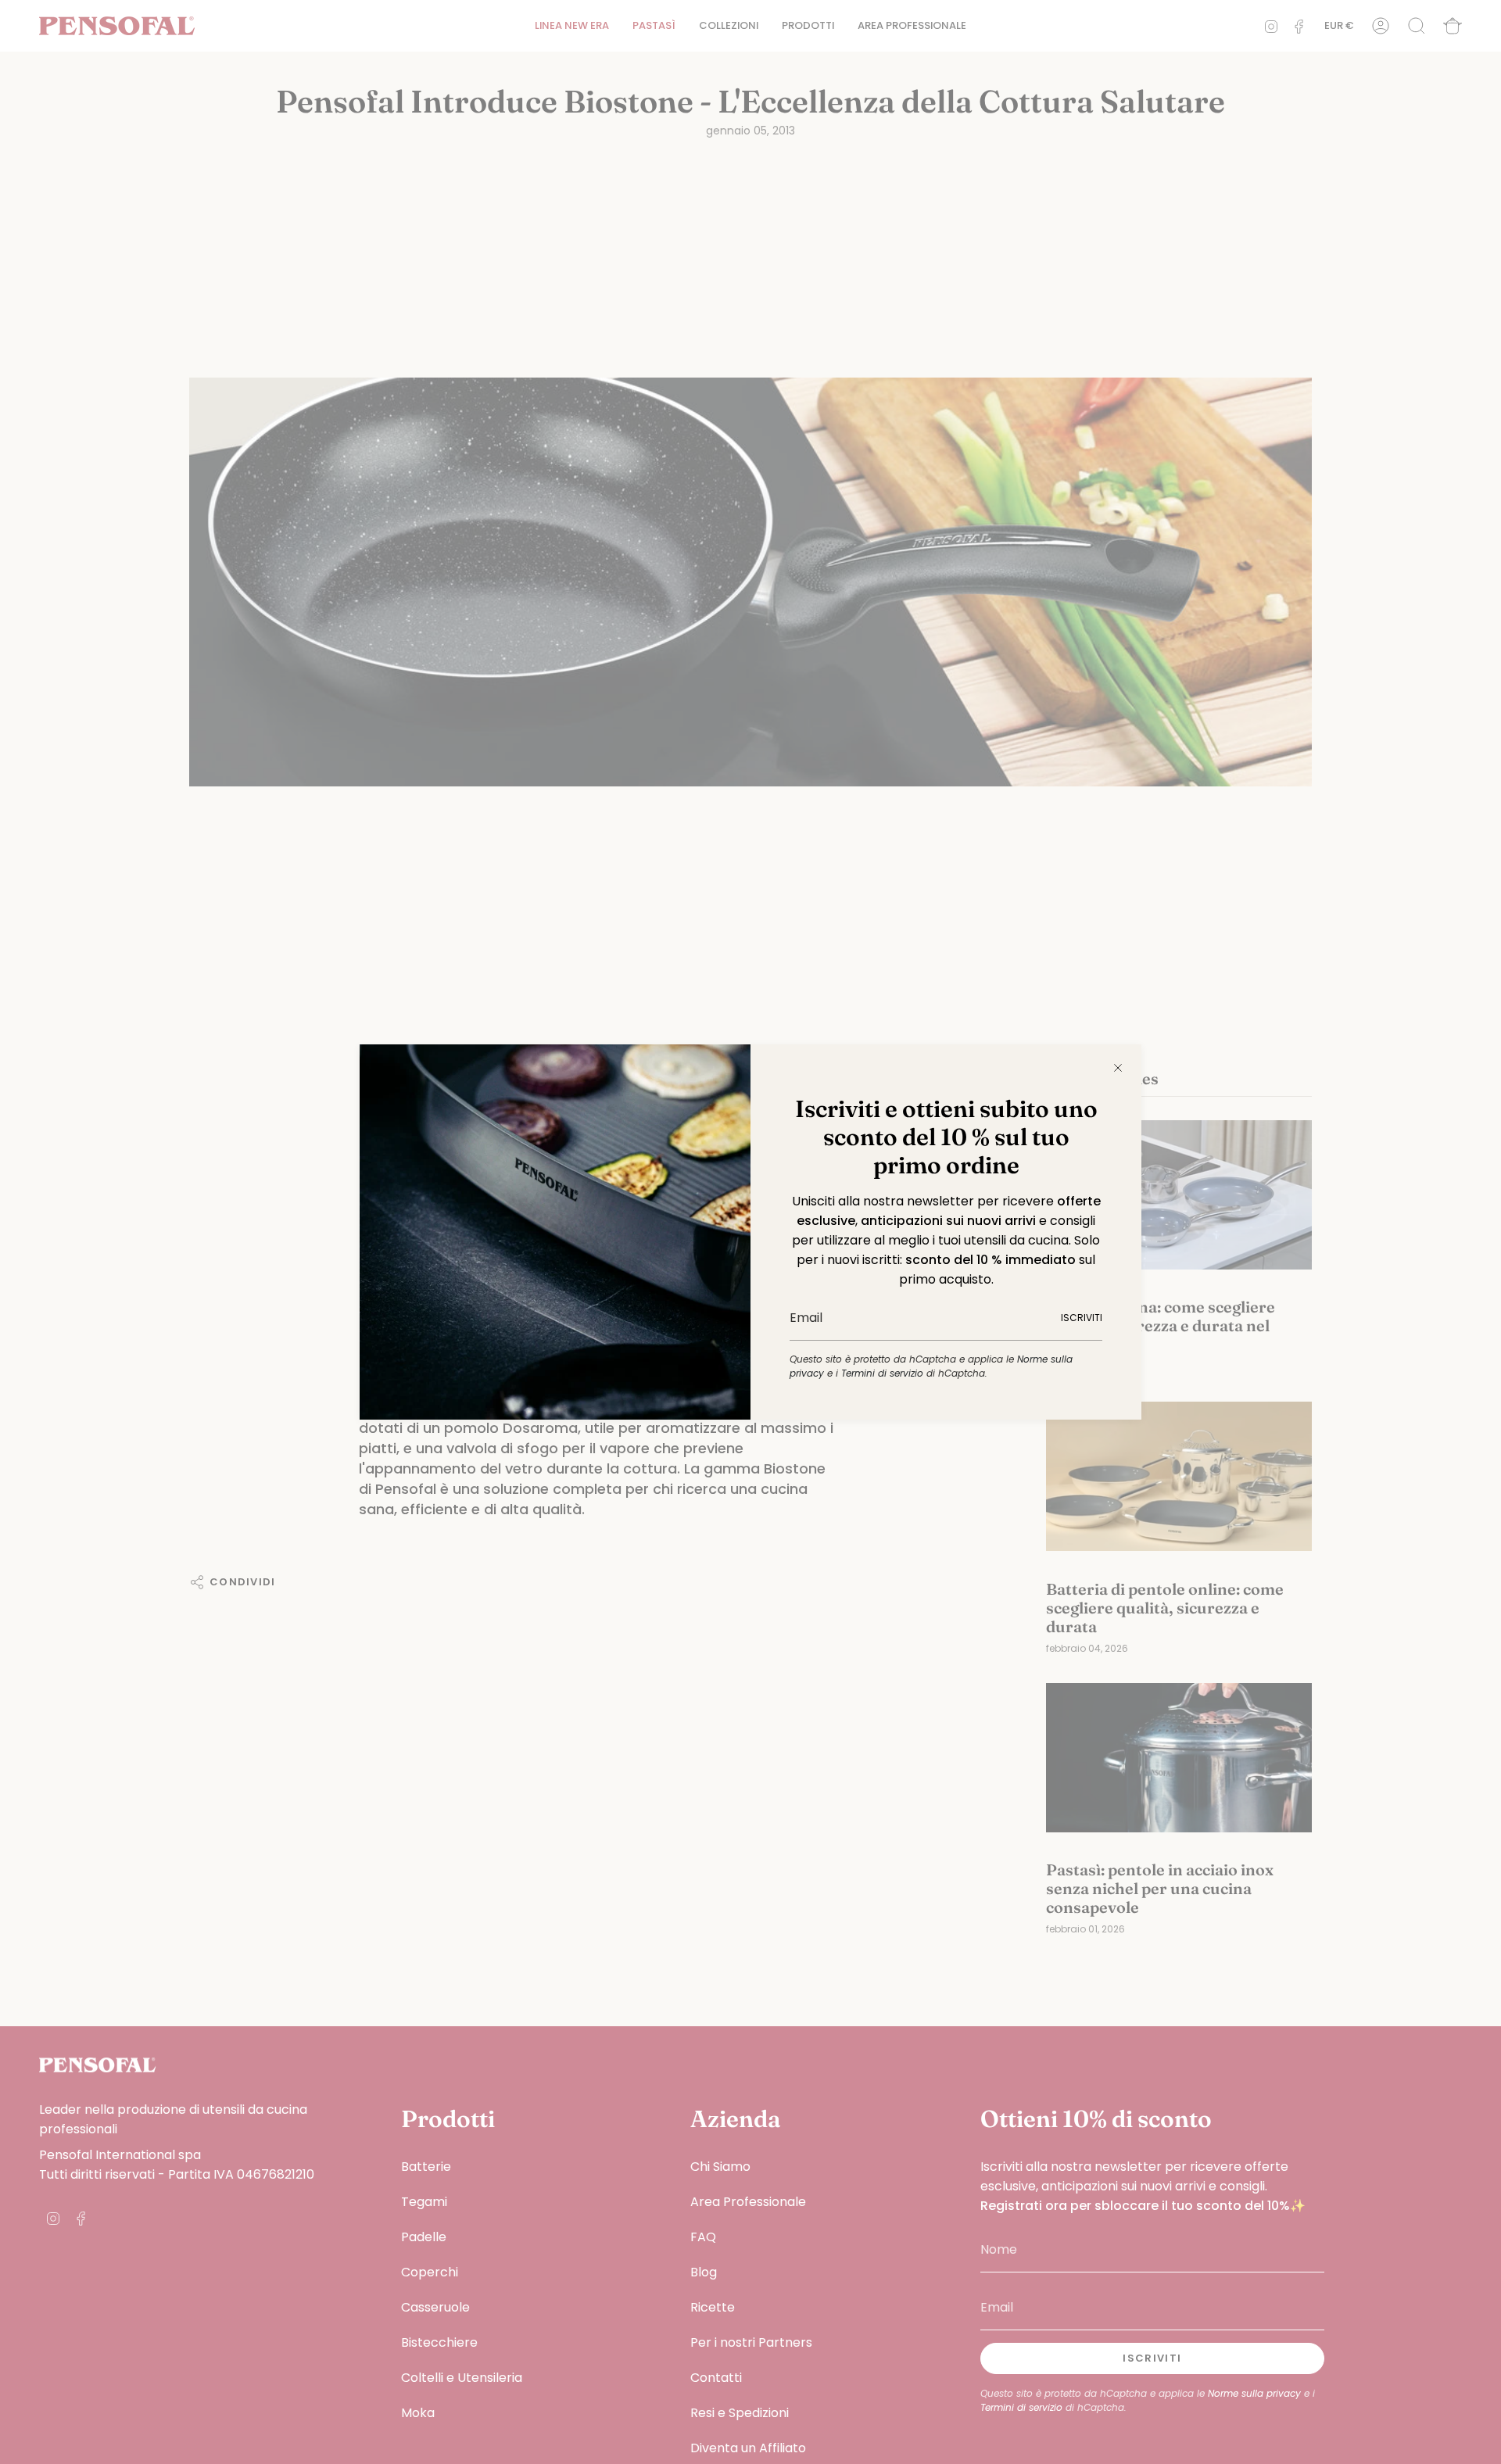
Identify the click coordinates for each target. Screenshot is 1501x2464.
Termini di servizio (882, 1373)
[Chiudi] (1118, 1068)
